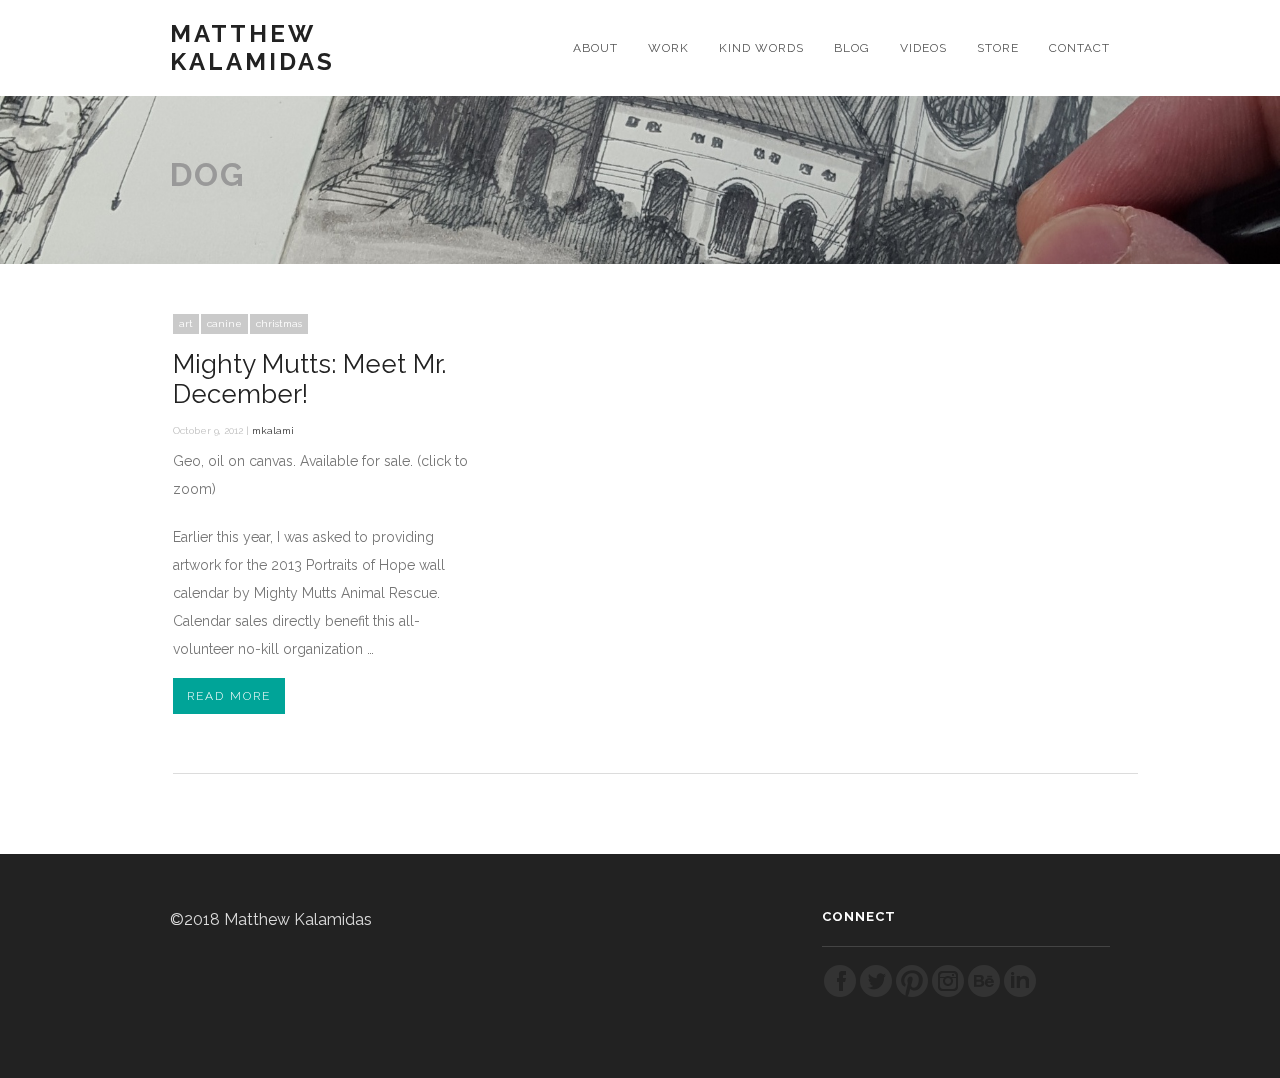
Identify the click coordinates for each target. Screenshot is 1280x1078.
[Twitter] (876, 993)
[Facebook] (840, 993)
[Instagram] (948, 993)
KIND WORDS (761, 48)
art (186, 323)
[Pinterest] (912, 993)
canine (224, 323)
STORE (998, 48)
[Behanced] (984, 993)
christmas (279, 323)
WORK (668, 48)
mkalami (273, 430)
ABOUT (595, 48)
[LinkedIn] (1020, 993)
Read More (229, 696)
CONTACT (1079, 48)
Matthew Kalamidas (252, 48)
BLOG (852, 48)
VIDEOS (923, 48)
